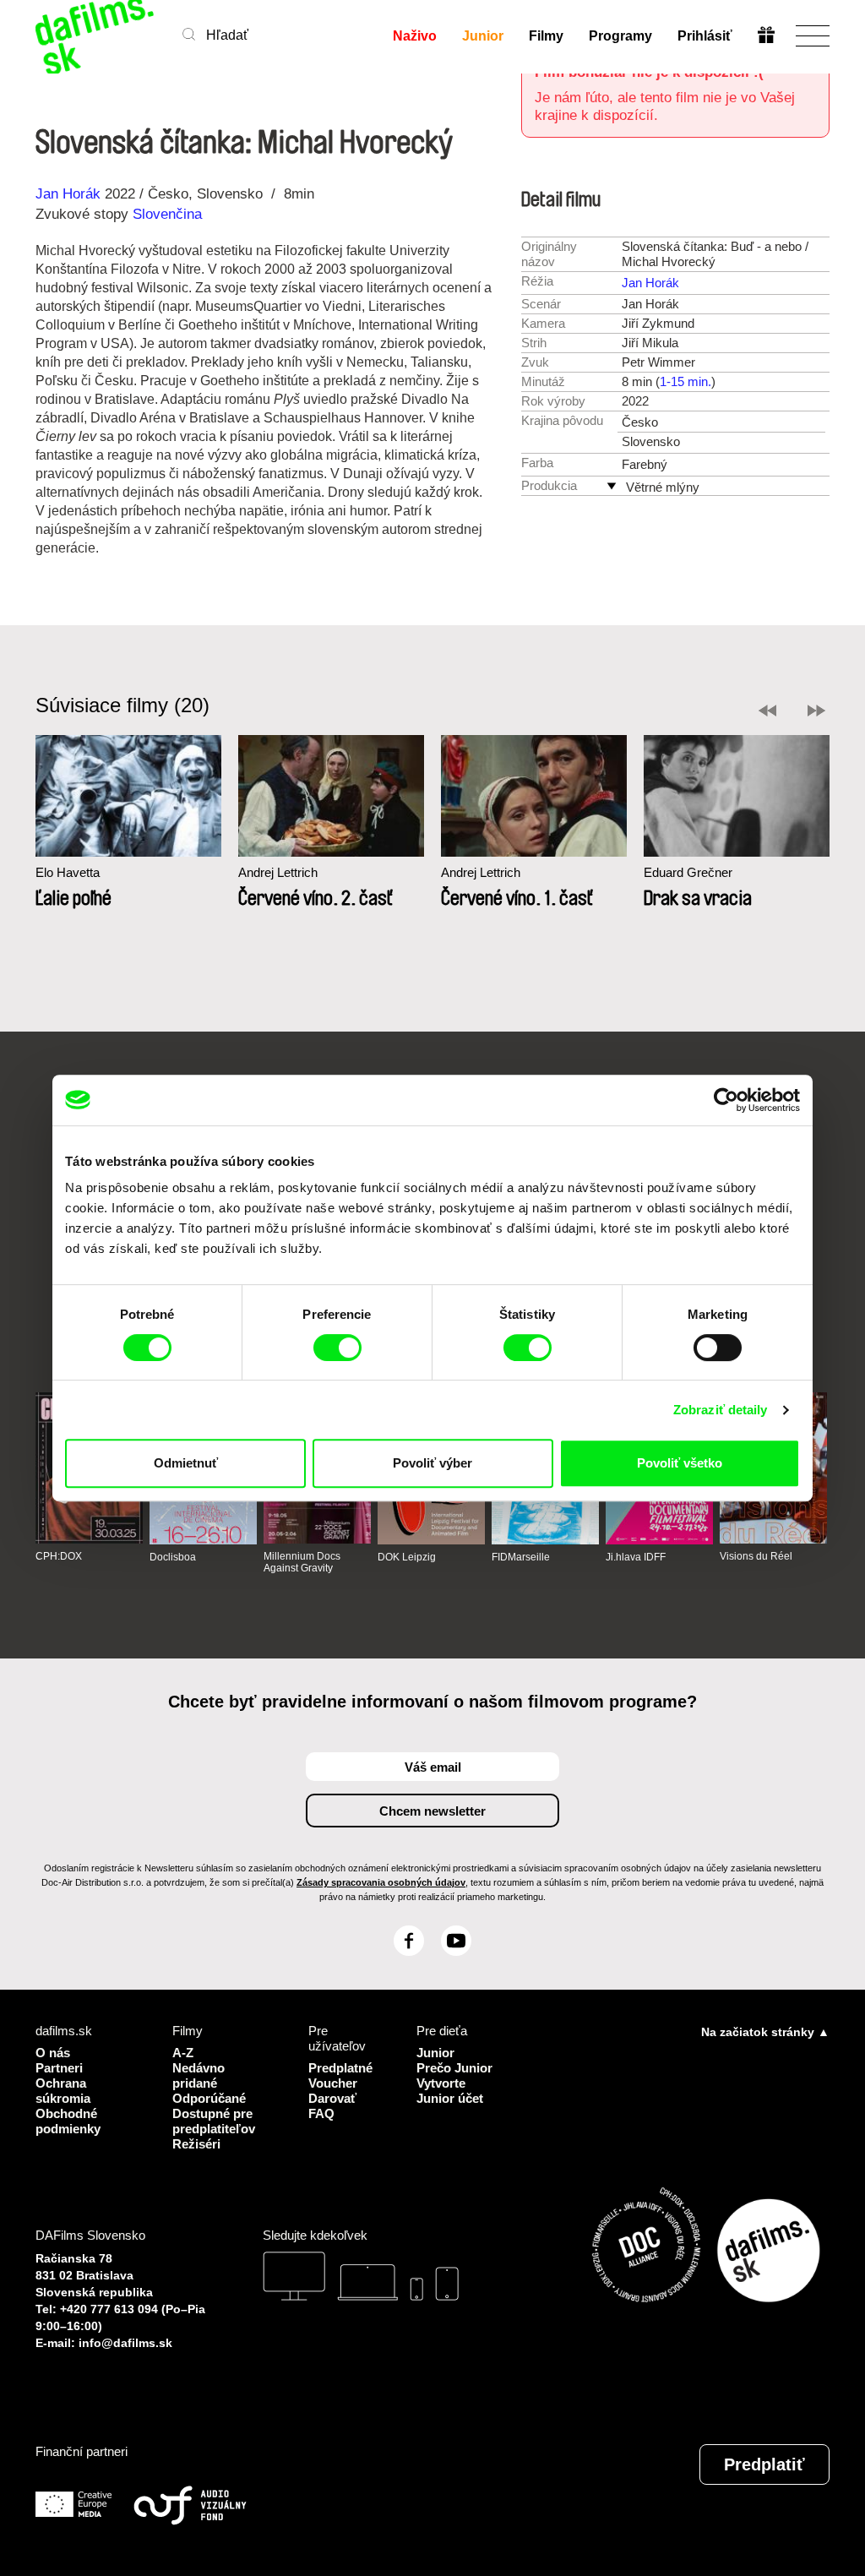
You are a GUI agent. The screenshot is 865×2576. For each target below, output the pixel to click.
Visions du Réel (756, 1556)
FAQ (321, 2113)
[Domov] (96, 36)
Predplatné (340, 2068)
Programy (620, 36)
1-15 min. (685, 381)
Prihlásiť (705, 36)
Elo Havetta (68, 872)
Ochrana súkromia (63, 2091)
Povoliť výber (432, 1463)
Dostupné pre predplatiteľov (214, 2121)
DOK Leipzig (407, 1557)
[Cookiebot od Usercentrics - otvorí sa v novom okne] (726, 1100)
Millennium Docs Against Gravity (302, 1562)
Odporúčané (209, 2098)
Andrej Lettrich (278, 872)
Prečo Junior (454, 2068)
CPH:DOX (59, 1556)
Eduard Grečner (688, 872)
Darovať (332, 2098)
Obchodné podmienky (68, 2121)
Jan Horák (68, 194)
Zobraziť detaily (721, 1410)
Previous (767, 711)
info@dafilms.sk (125, 2343)
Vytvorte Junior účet (450, 2091)
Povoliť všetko (680, 1463)
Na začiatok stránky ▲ (765, 2032)
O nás (53, 2053)
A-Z (183, 2053)
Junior (483, 36)
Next (816, 711)
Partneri (59, 2068)
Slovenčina (167, 214)
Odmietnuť (186, 1463)
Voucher (333, 2083)
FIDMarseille (521, 1557)
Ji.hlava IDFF (636, 1557)
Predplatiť (764, 2464)
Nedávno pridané (199, 2075)
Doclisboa (173, 1557)
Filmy (546, 36)
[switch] (337, 1348)
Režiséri (196, 2144)
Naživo (415, 36)
